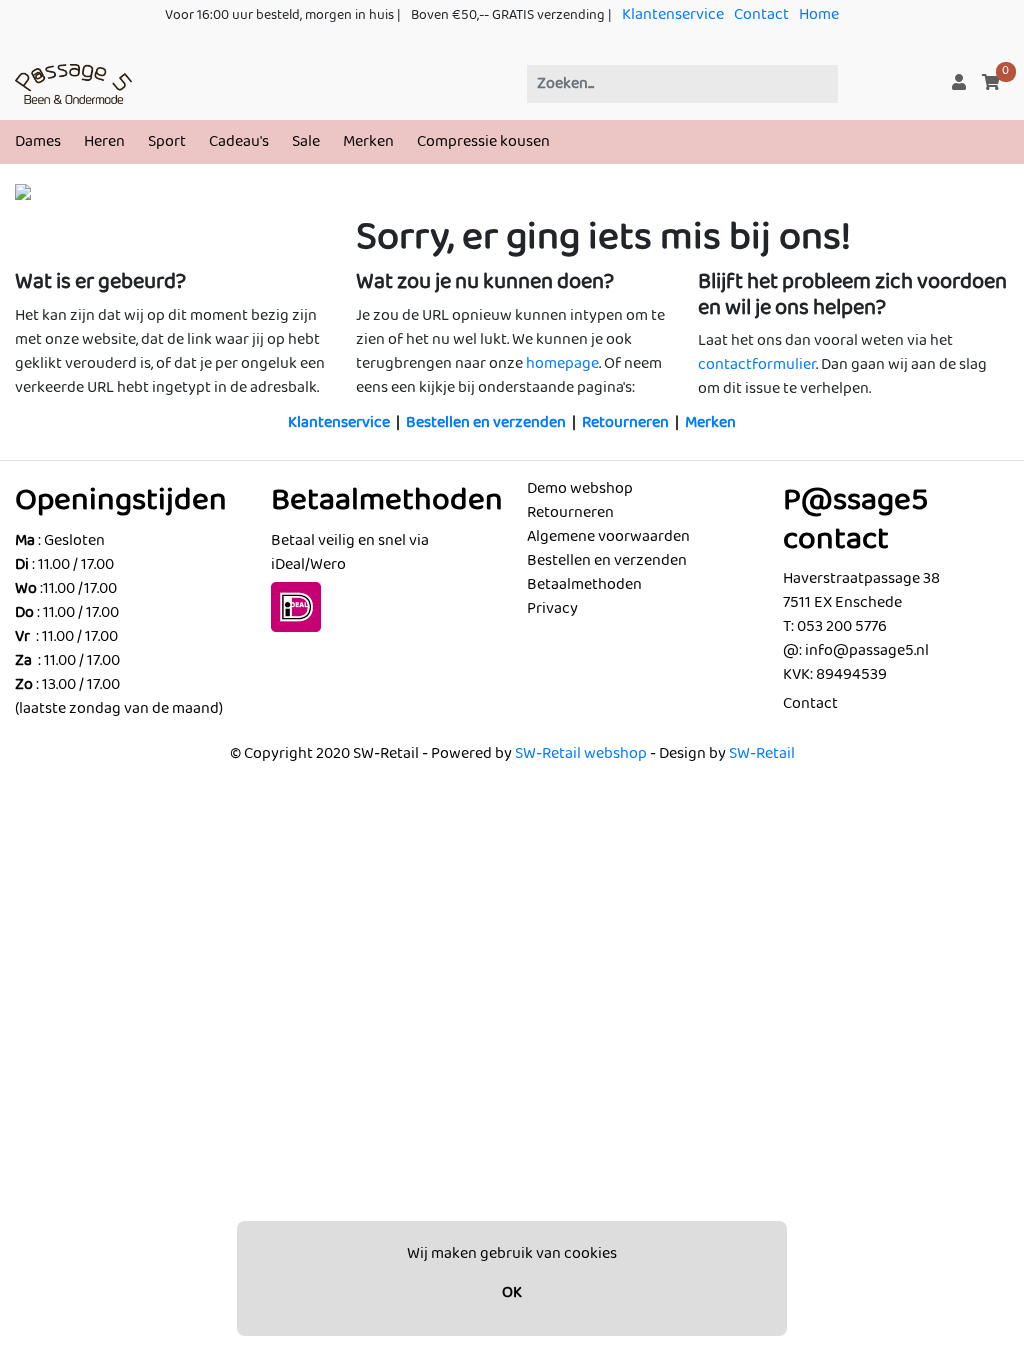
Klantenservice (673, 14)
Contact (761, 14)
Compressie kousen (483, 141)
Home (819, 14)
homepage (562, 363)
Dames (38, 141)
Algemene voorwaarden (608, 536)
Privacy (552, 608)
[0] (991, 83)
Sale (306, 141)
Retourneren (625, 422)
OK (512, 1292)
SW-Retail (762, 753)
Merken (368, 141)
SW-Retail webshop (581, 753)
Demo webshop (580, 488)
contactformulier (757, 364)
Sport (167, 141)
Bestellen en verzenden (486, 422)
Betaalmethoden (584, 584)
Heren (104, 141)
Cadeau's (239, 141)
